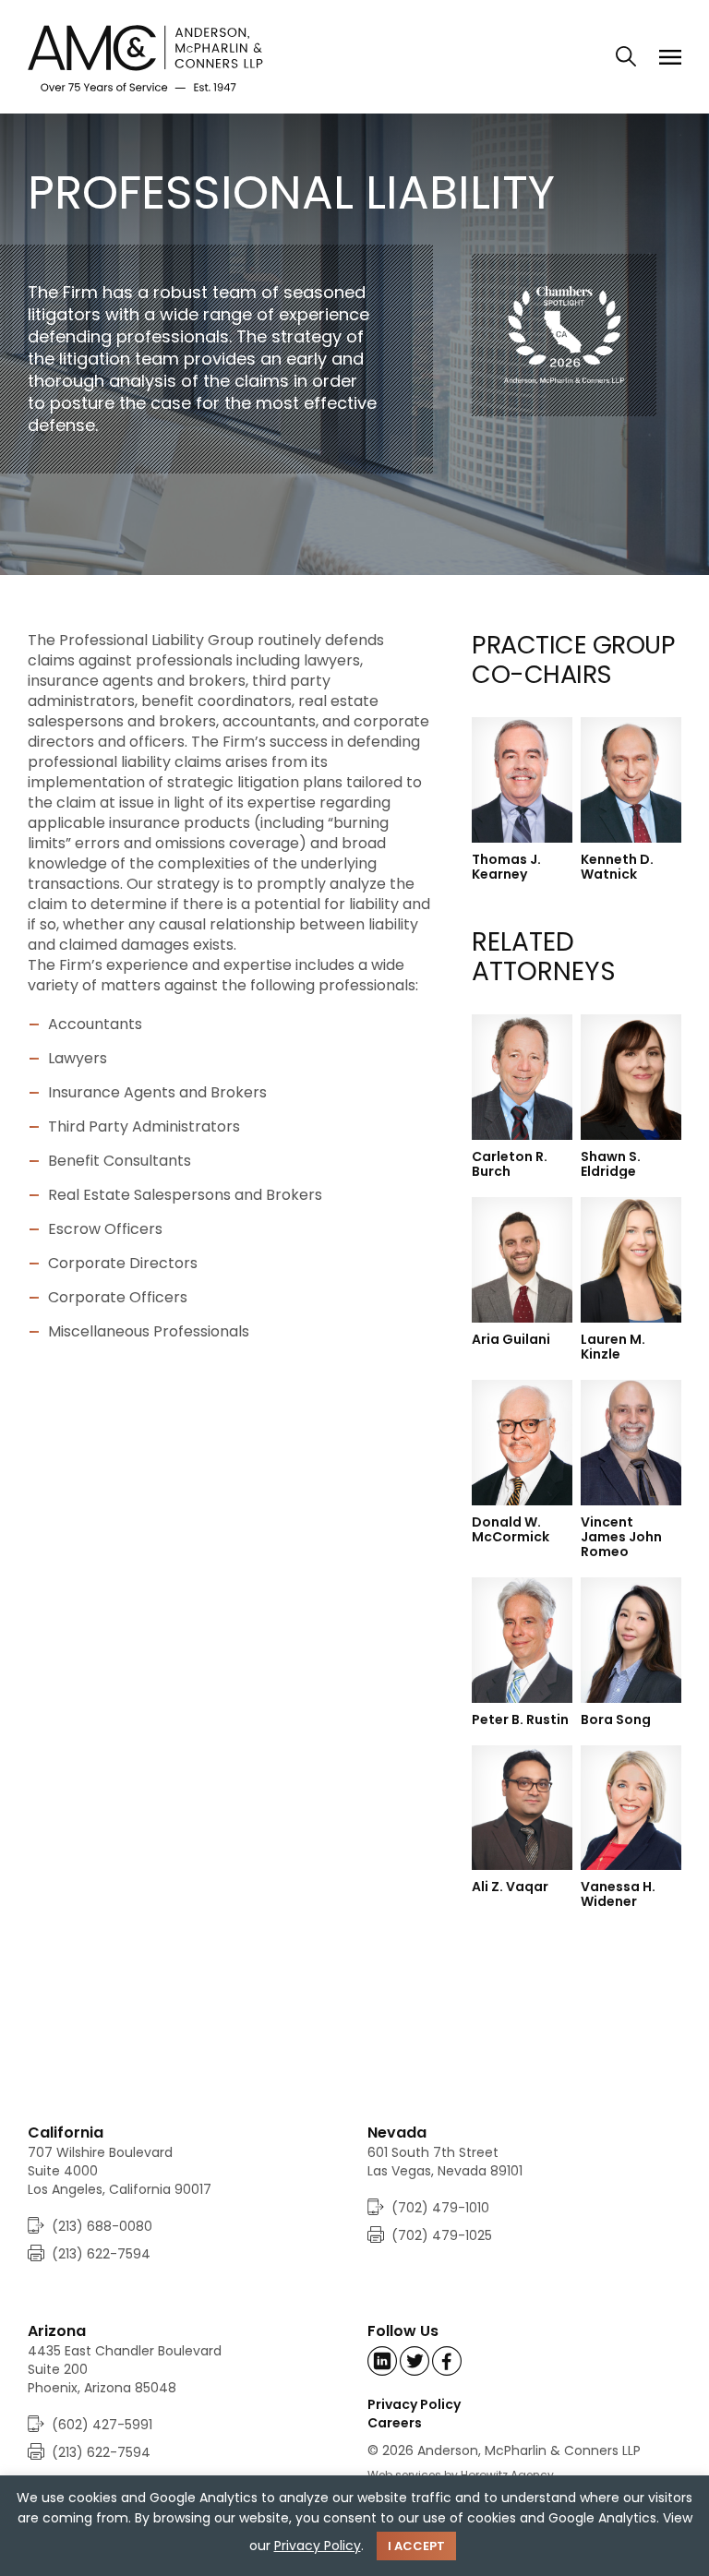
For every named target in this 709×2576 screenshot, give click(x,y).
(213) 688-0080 (102, 2226)
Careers (395, 2423)
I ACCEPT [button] (416, 2546)
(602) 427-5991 (102, 2425)
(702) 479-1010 (440, 2208)
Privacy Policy (414, 2404)
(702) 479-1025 (442, 2235)
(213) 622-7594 (101, 2254)
